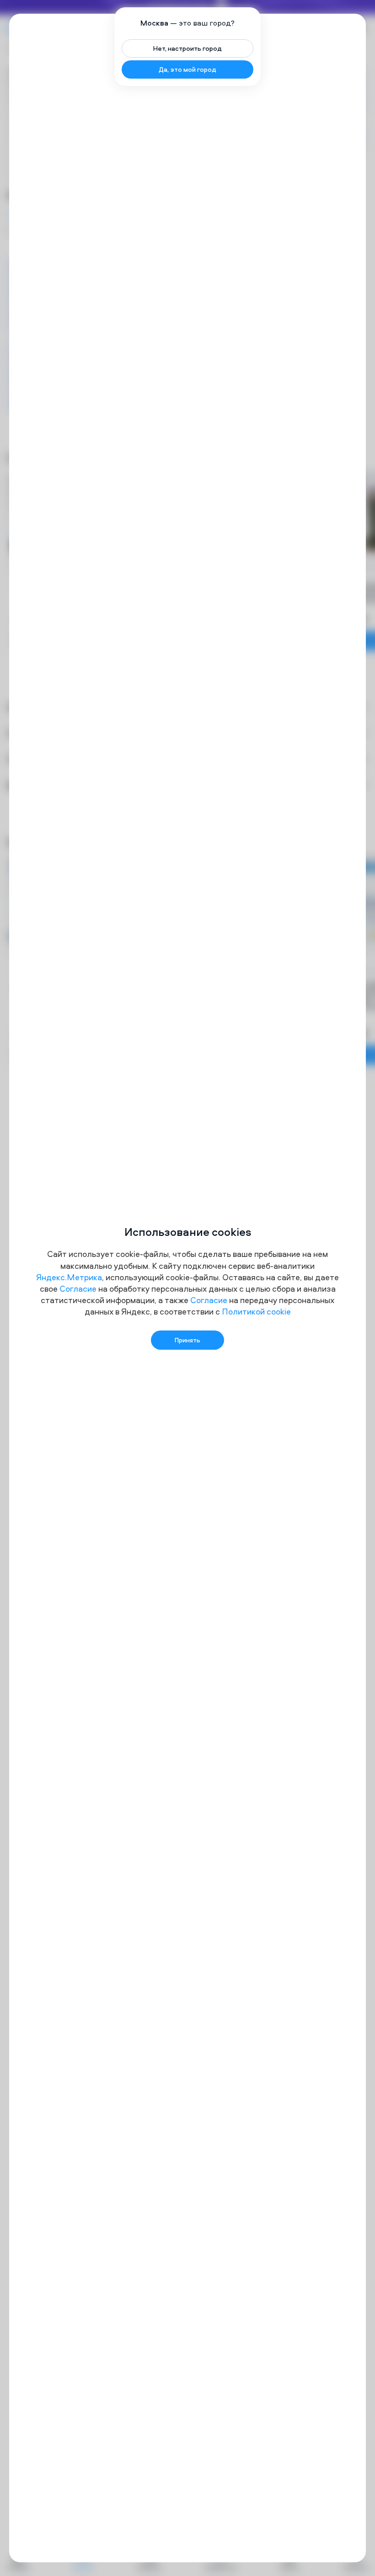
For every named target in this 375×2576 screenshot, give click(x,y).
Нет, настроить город (187, 48)
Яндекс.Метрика (69, 1277)
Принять (187, 1340)
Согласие (78, 1289)
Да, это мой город (187, 69)
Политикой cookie (256, 1312)
